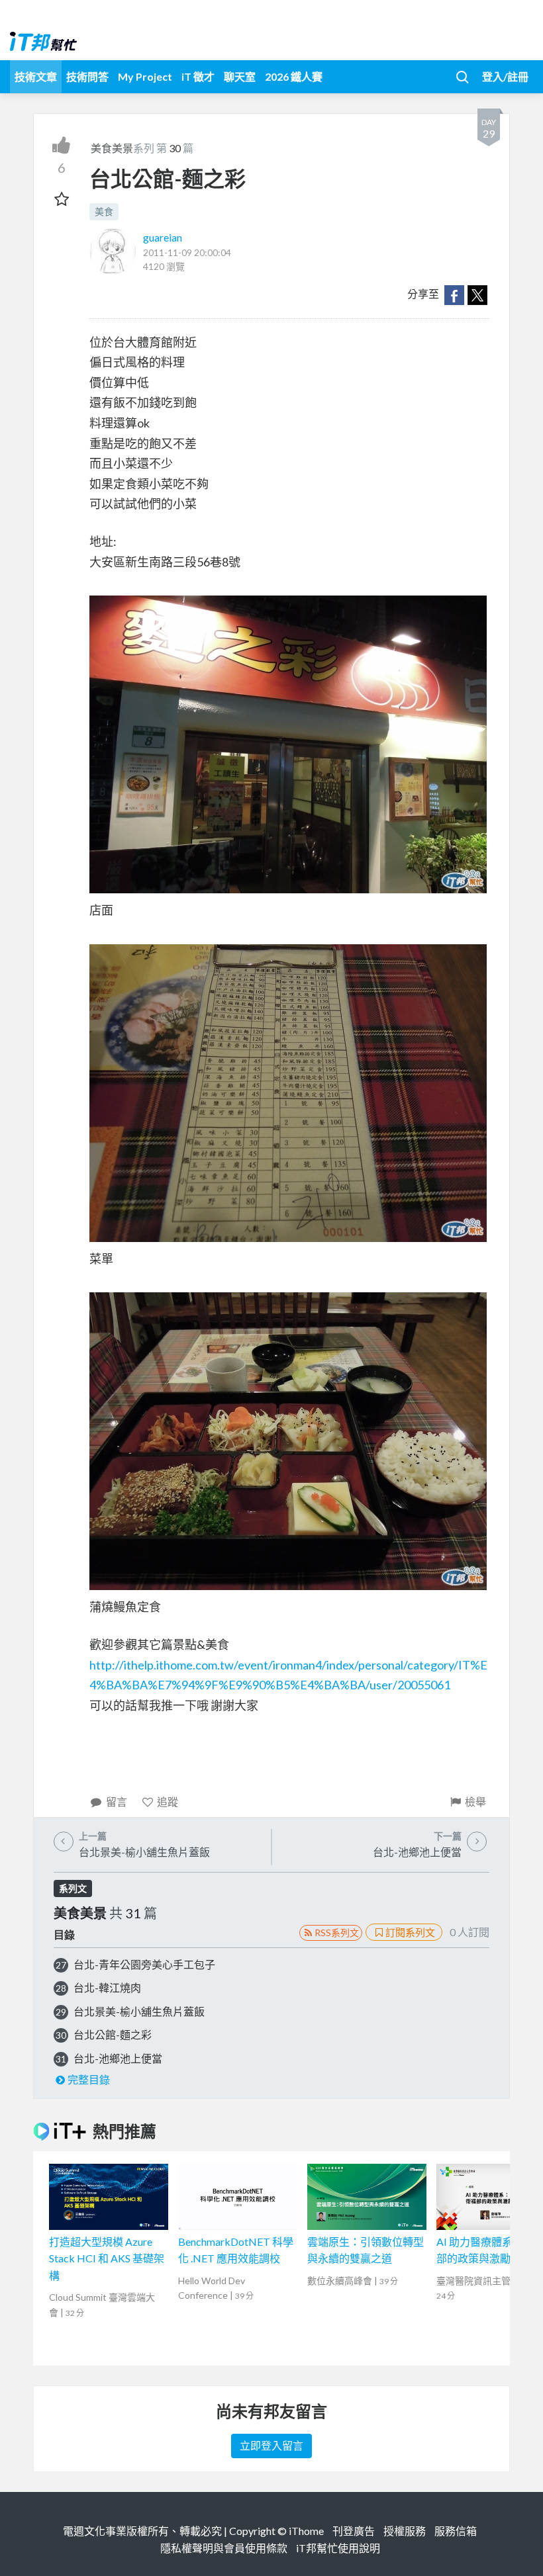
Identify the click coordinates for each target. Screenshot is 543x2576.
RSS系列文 (337, 1932)
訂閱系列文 (410, 1932)
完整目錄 (89, 2079)
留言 (117, 1801)
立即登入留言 (271, 2445)
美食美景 (112, 148)
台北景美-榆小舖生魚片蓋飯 (139, 2011)
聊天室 (240, 76)
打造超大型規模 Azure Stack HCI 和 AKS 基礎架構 (107, 2258)
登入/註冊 (505, 76)
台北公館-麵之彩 (113, 2034)
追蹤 (168, 1801)
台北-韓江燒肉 (107, 1987)
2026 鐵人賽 (294, 76)
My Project (145, 76)
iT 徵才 (198, 76)
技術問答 (87, 76)
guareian (163, 237)
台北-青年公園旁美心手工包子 (144, 1964)
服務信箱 (456, 2531)
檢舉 (475, 1801)
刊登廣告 (354, 2531)
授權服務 (405, 2531)
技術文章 (36, 76)
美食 (104, 211)
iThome (306, 2531)
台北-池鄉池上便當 (118, 2058)
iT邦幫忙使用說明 (338, 2548)
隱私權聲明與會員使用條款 (224, 2548)
